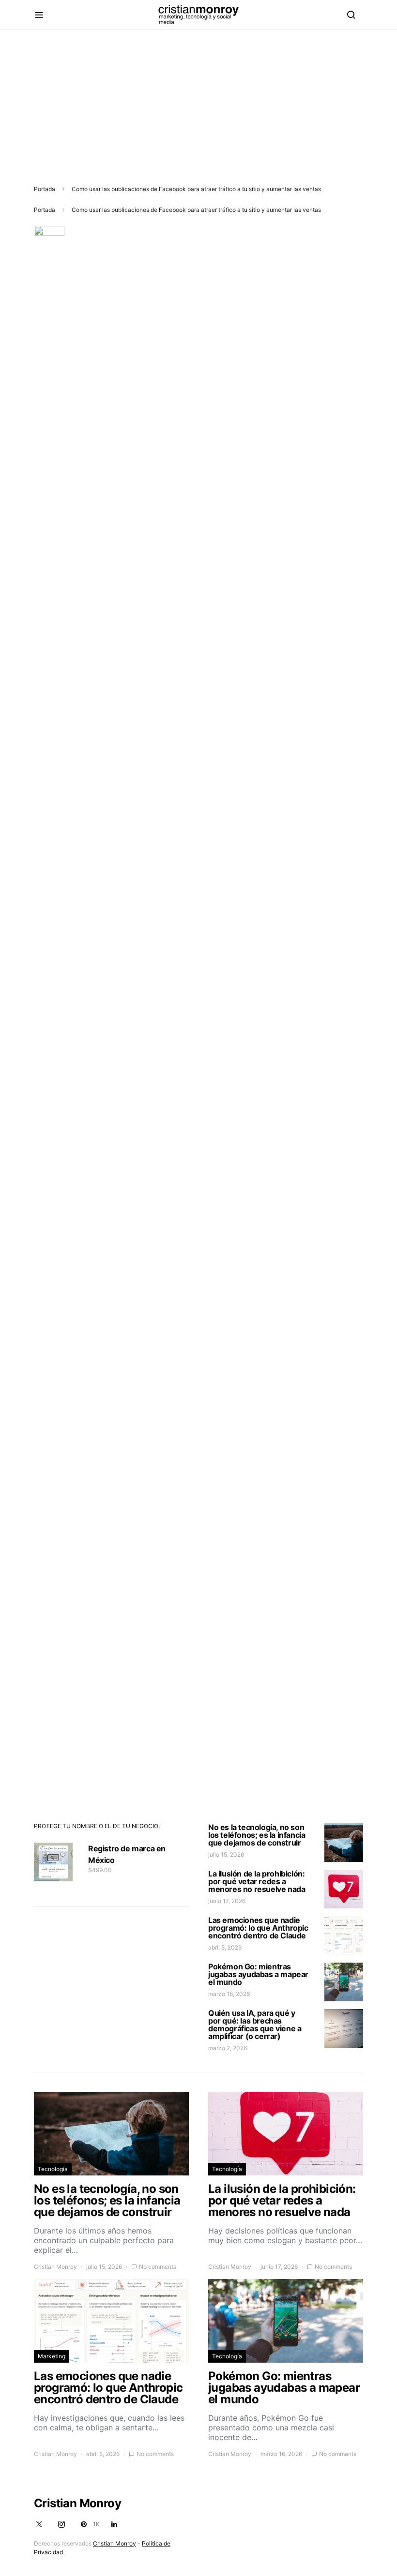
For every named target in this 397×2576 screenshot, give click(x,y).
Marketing (52, 2356)
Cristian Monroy (55, 2267)
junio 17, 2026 (227, 1901)
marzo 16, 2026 (229, 1994)
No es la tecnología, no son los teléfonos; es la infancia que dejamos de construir (257, 1835)
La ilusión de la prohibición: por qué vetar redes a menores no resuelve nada (257, 1881)
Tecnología (53, 2169)
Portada (45, 189)
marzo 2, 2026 (228, 2048)
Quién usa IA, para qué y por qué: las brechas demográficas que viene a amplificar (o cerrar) (255, 2025)
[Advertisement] (198, 97)
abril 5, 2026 (225, 1947)
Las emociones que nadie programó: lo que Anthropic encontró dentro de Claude (258, 1928)
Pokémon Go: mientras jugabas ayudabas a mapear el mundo (258, 1974)
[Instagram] (61, 2524)
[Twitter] (39, 2524)
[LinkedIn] (114, 2524)
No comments (158, 2267)
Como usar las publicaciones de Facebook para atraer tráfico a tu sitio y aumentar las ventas (196, 189)
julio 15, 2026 (226, 1854)
